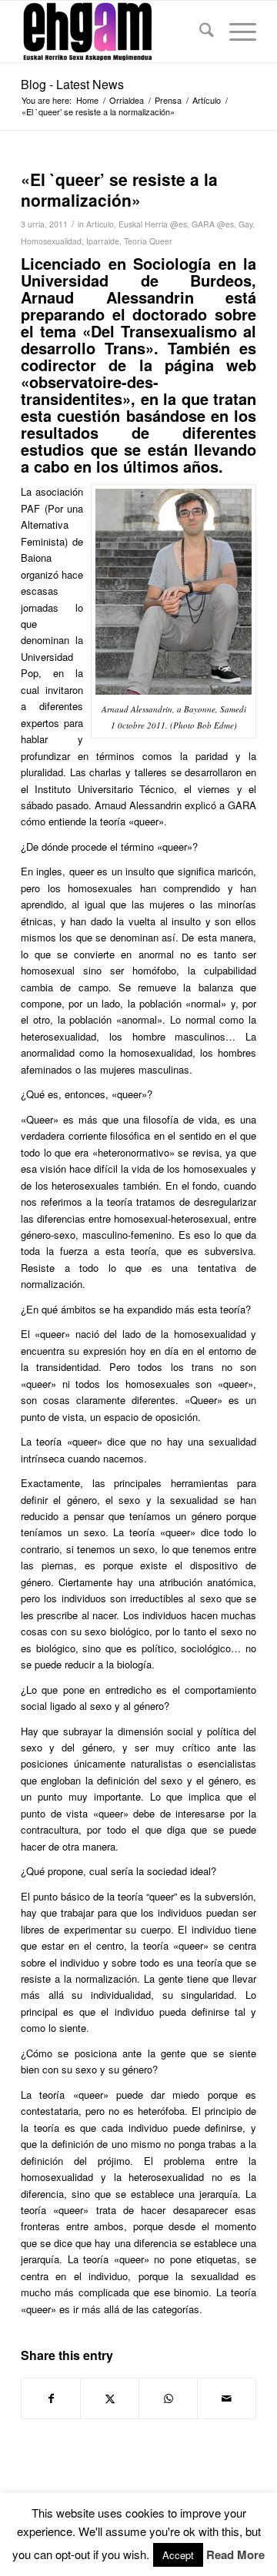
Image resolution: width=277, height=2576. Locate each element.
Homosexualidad (51, 241)
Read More (235, 2555)
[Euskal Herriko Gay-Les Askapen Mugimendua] (115, 32)
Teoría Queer (148, 241)
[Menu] (235, 32)
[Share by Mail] (227, 2398)
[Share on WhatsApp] (168, 2398)
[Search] (199, 32)
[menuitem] (199, 32)
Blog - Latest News (72, 84)
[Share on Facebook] (51, 2398)
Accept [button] (178, 2555)
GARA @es (213, 224)
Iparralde (103, 241)
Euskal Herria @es (153, 224)
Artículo (100, 224)
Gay (245, 224)
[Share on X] (110, 2398)
